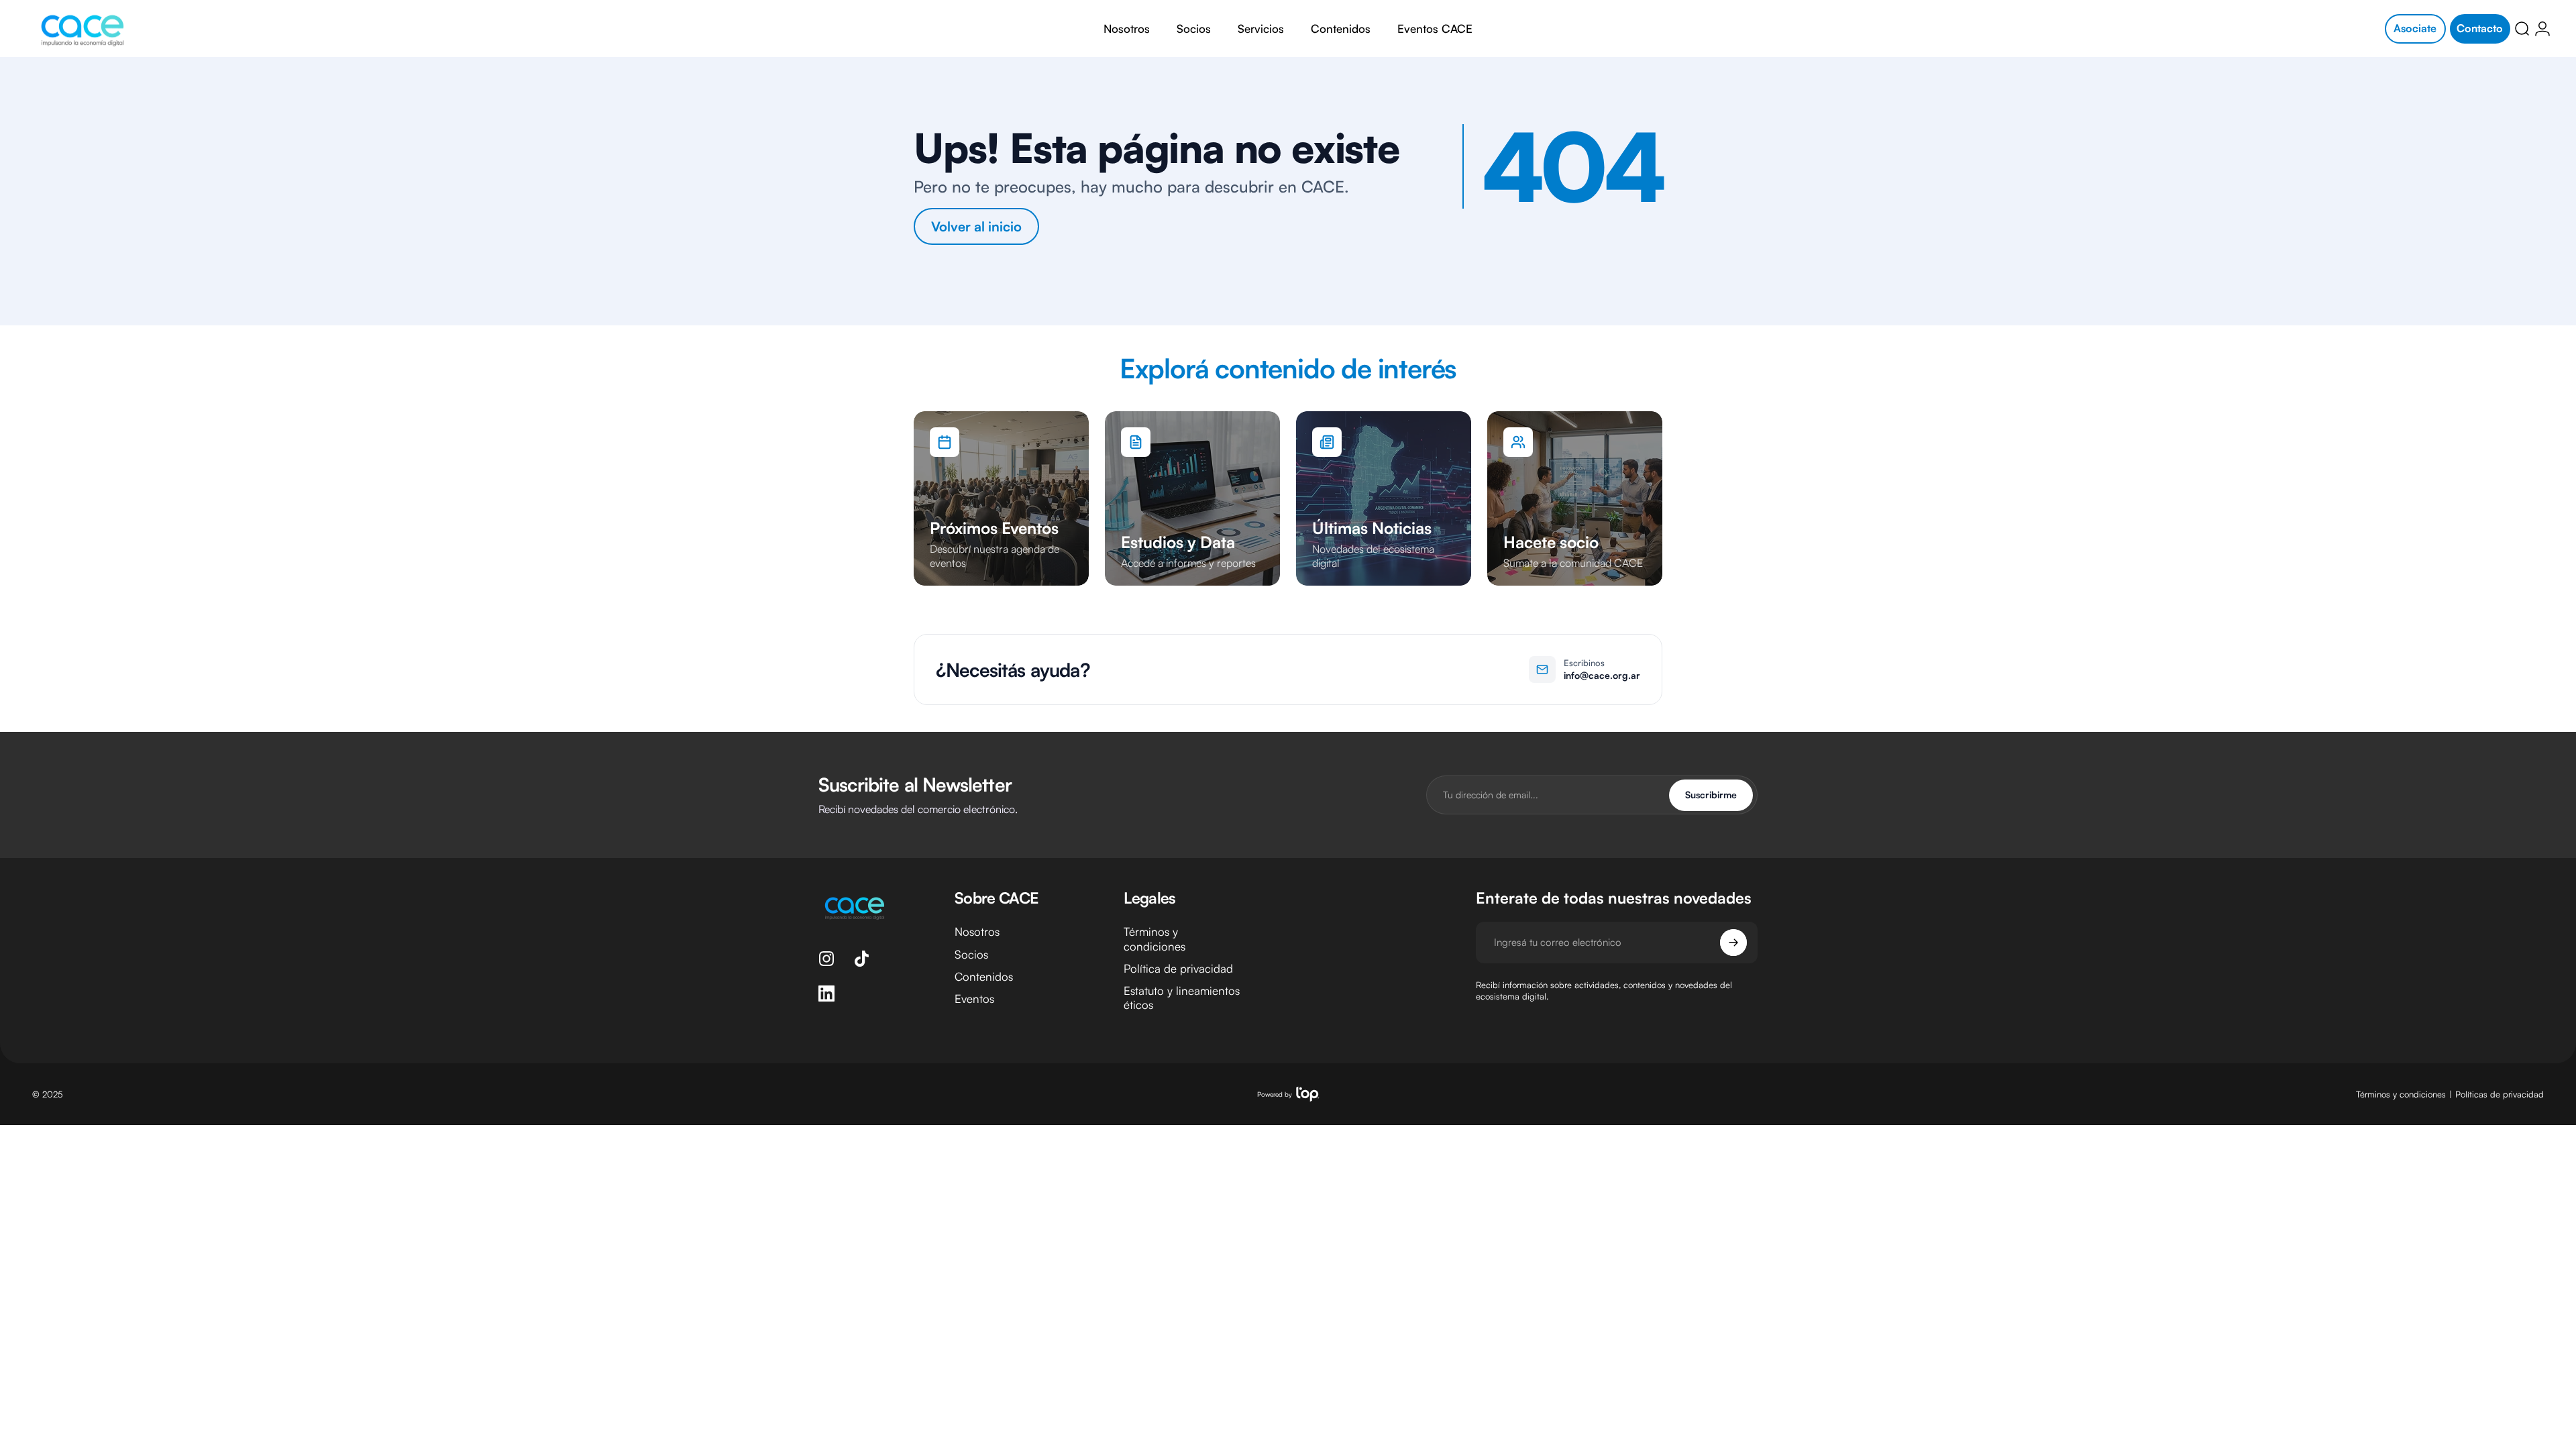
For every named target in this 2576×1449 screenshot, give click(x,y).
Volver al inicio (976, 226)
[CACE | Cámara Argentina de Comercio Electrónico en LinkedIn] (826, 994)
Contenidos (984, 976)
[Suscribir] (1733, 943)
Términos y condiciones (1155, 938)
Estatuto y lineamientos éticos (1182, 998)
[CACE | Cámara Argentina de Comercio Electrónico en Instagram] (826, 959)
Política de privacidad (1178, 968)
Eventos (974, 999)
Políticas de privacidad (2500, 1093)
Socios (971, 954)
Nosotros (977, 931)
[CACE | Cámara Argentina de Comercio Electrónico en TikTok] (861, 959)
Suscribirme (1711, 795)
